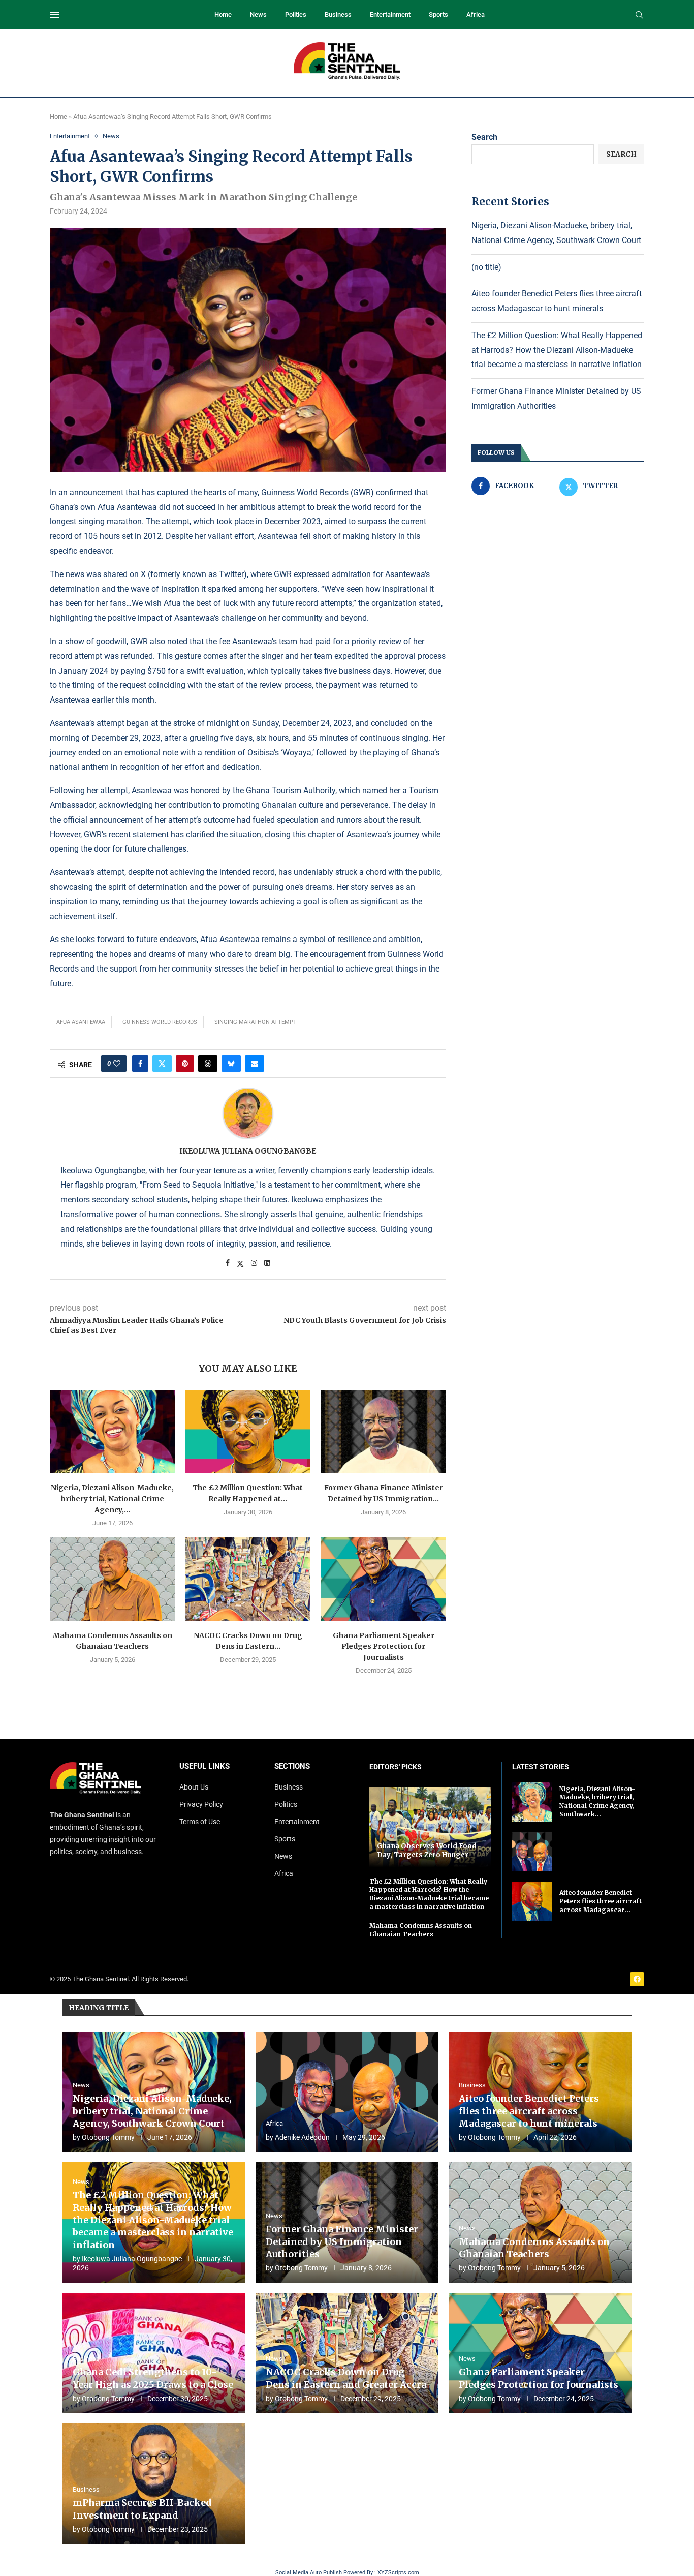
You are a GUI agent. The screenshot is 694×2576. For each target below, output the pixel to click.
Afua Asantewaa (81, 1022)
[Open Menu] (54, 15)
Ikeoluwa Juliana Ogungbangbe (248, 1151)
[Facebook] (637, 1979)
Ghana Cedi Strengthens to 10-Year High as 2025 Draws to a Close (153, 2378)
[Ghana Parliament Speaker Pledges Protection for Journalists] (383, 1579)
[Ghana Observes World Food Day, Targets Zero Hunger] (430, 1827)
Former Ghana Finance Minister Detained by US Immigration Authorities (342, 2241)
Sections (292, 1766)
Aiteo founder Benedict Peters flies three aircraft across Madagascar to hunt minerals (529, 2111)
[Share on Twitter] (162, 1064)
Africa (476, 14)
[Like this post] (117, 1064)
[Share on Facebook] (140, 1064)
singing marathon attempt (256, 1022)
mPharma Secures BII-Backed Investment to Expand (142, 2509)
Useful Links (204, 1766)
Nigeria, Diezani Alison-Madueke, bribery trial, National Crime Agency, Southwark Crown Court (152, 2111)
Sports (438, 14)
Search (484, 137)
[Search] (639, 15)
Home (223, 14)
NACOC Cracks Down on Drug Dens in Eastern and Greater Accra (346, 2378)
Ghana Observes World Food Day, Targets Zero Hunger (427, 1851)
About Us (194, 1787)
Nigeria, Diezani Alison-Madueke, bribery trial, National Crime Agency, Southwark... (597, 1801)
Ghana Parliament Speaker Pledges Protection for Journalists (384, 1646)
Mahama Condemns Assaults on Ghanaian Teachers (421, 1930)
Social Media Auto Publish (309, 2573)
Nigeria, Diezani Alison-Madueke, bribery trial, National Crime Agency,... (112, 1498)
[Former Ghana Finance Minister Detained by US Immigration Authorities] (383, 1432)
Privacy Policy (201, 1804)
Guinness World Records (160, 1022)
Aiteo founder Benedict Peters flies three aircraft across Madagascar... (601, 1901)
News (258, 14)
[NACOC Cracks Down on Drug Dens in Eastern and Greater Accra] (248, 1579)
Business (338, 14)
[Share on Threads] (208, 1064)
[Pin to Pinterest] (185, 1064)
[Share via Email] (255, 1064)
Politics (296, 14)
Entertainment (390, 14)
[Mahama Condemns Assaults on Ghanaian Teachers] (113, 1579)
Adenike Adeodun (302, 2137)
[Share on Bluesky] (231, 1064)
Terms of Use (200, 1822)
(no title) (486, 267)
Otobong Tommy (108, 2137)
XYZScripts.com (398, 2573)
